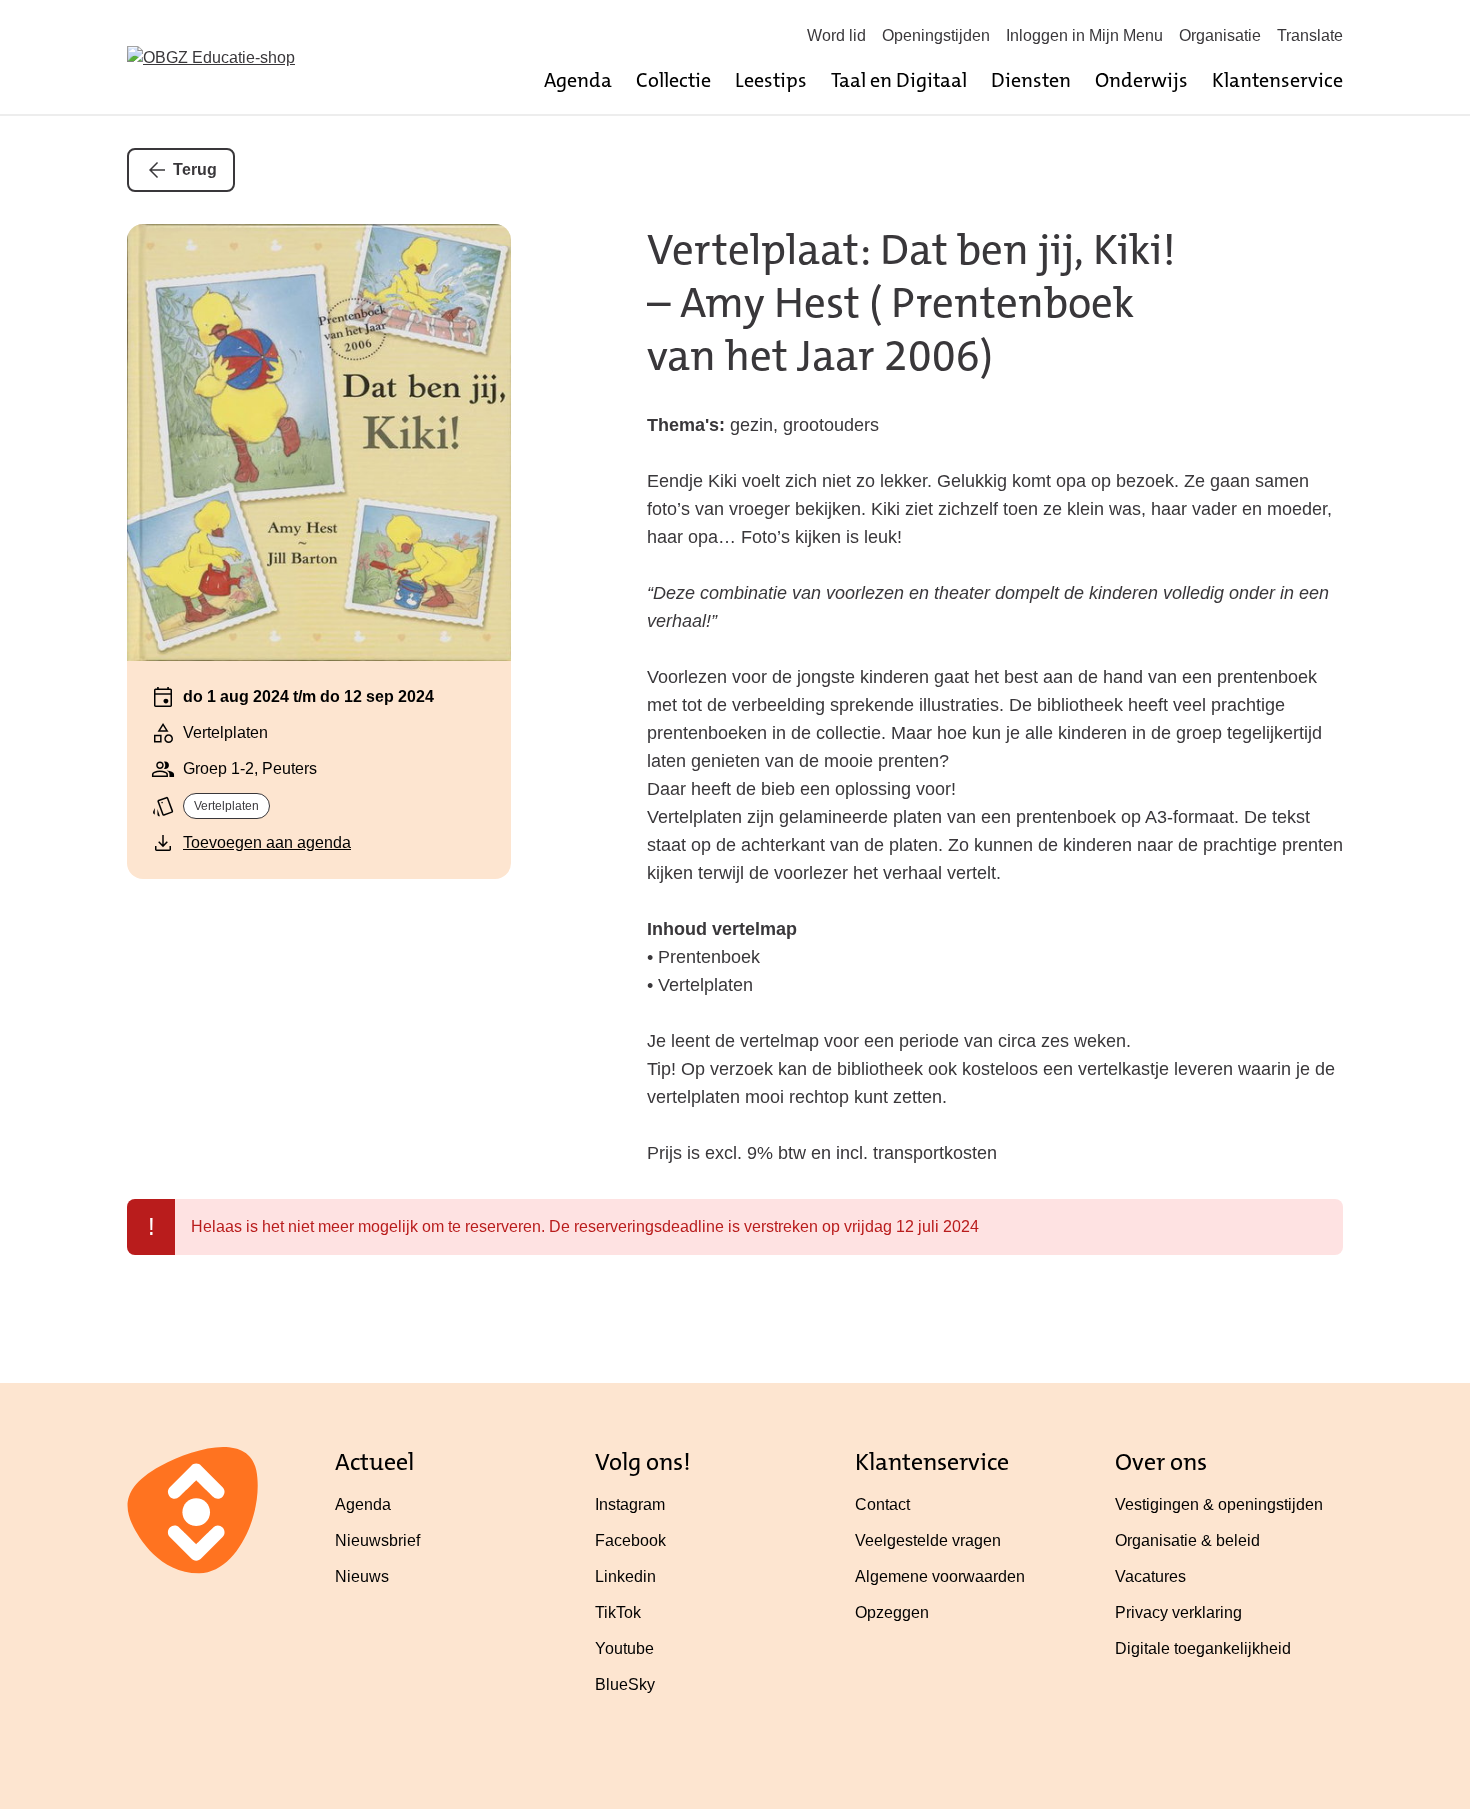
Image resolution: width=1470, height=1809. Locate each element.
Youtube (624, 1648)
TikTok (618, 1612)
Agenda (578, 80)
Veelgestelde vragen (928, 1540)
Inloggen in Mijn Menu (1084, 35)
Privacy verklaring (1178, 1612)
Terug (195, 169)
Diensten (1031, 80)
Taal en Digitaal (899, 80)
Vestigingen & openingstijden (1219, 1504)
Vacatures (1150, 1576)
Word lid (836, 35)
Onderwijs (1141, 80)
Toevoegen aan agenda (267, 842)
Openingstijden (936, 35)
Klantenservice (1277, 80)
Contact (882, 1504)
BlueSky (625, 1684)
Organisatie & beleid (1187, 1540)
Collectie (673, 80)
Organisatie (1220, 35)
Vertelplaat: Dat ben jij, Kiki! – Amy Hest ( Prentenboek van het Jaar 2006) (911, 303)
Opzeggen (892, 1612)
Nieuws (362, 1576)
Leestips (771, 80)
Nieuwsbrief (377, 1540)
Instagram (630, 1504)
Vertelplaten (226, 806)
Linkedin (625, 1576)
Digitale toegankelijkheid (1203, 1648)
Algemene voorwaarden (940, 1576)
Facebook (630, 1540)
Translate (1310, 35)
